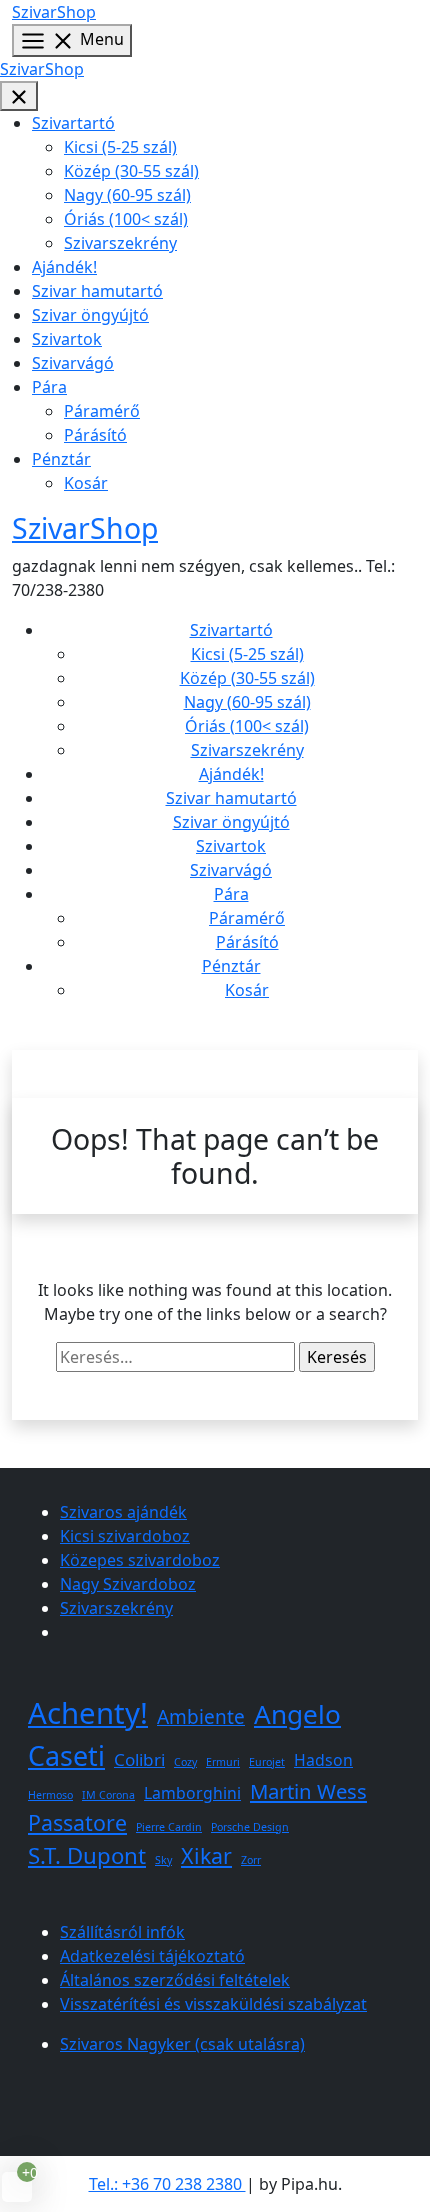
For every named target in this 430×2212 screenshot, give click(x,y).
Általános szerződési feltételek (175, 1980)
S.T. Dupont (87, 1855)
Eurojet (267, 1762)
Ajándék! (64, 267)
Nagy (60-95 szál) (127, 195)
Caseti (66, 1755)
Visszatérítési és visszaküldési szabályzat (213, 2004)
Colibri (139, 1759)
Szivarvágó (73, 363)
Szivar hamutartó (97, 291)
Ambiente (201, 1717)
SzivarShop (54, 12)
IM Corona (108, 1795)
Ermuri (223, 1762)
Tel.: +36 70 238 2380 (167, 2184)
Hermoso (50, 1795)
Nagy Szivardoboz (128, 1584)
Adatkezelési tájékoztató (152, 1956)
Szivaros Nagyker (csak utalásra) (182, 2044)
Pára (49, 387)
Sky (163, 1860)
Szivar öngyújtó (90, 315)
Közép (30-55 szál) (131, 171)
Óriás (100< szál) (126, 219)
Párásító (95, 435)
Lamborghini (192, 1793)
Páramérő (102, 411)
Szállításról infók (122, 1932)
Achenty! (88, 1713)
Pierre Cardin (169, 1827)
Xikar (206, 1855)
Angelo (297, 1714)
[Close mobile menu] (19, 96)
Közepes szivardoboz (140, 1560)
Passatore (77, 1822)
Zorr (251, 1860)
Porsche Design (250, 1827)
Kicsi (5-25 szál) (120, 147)
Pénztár (61, 459)
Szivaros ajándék (123, 1512)
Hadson (323, 1760)
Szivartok (67, 339)
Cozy (185, 1762)
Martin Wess (308, 1791)
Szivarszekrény (120, 243)
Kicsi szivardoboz (125, 1536)
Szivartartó (73, 123)
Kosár (86, 483)
